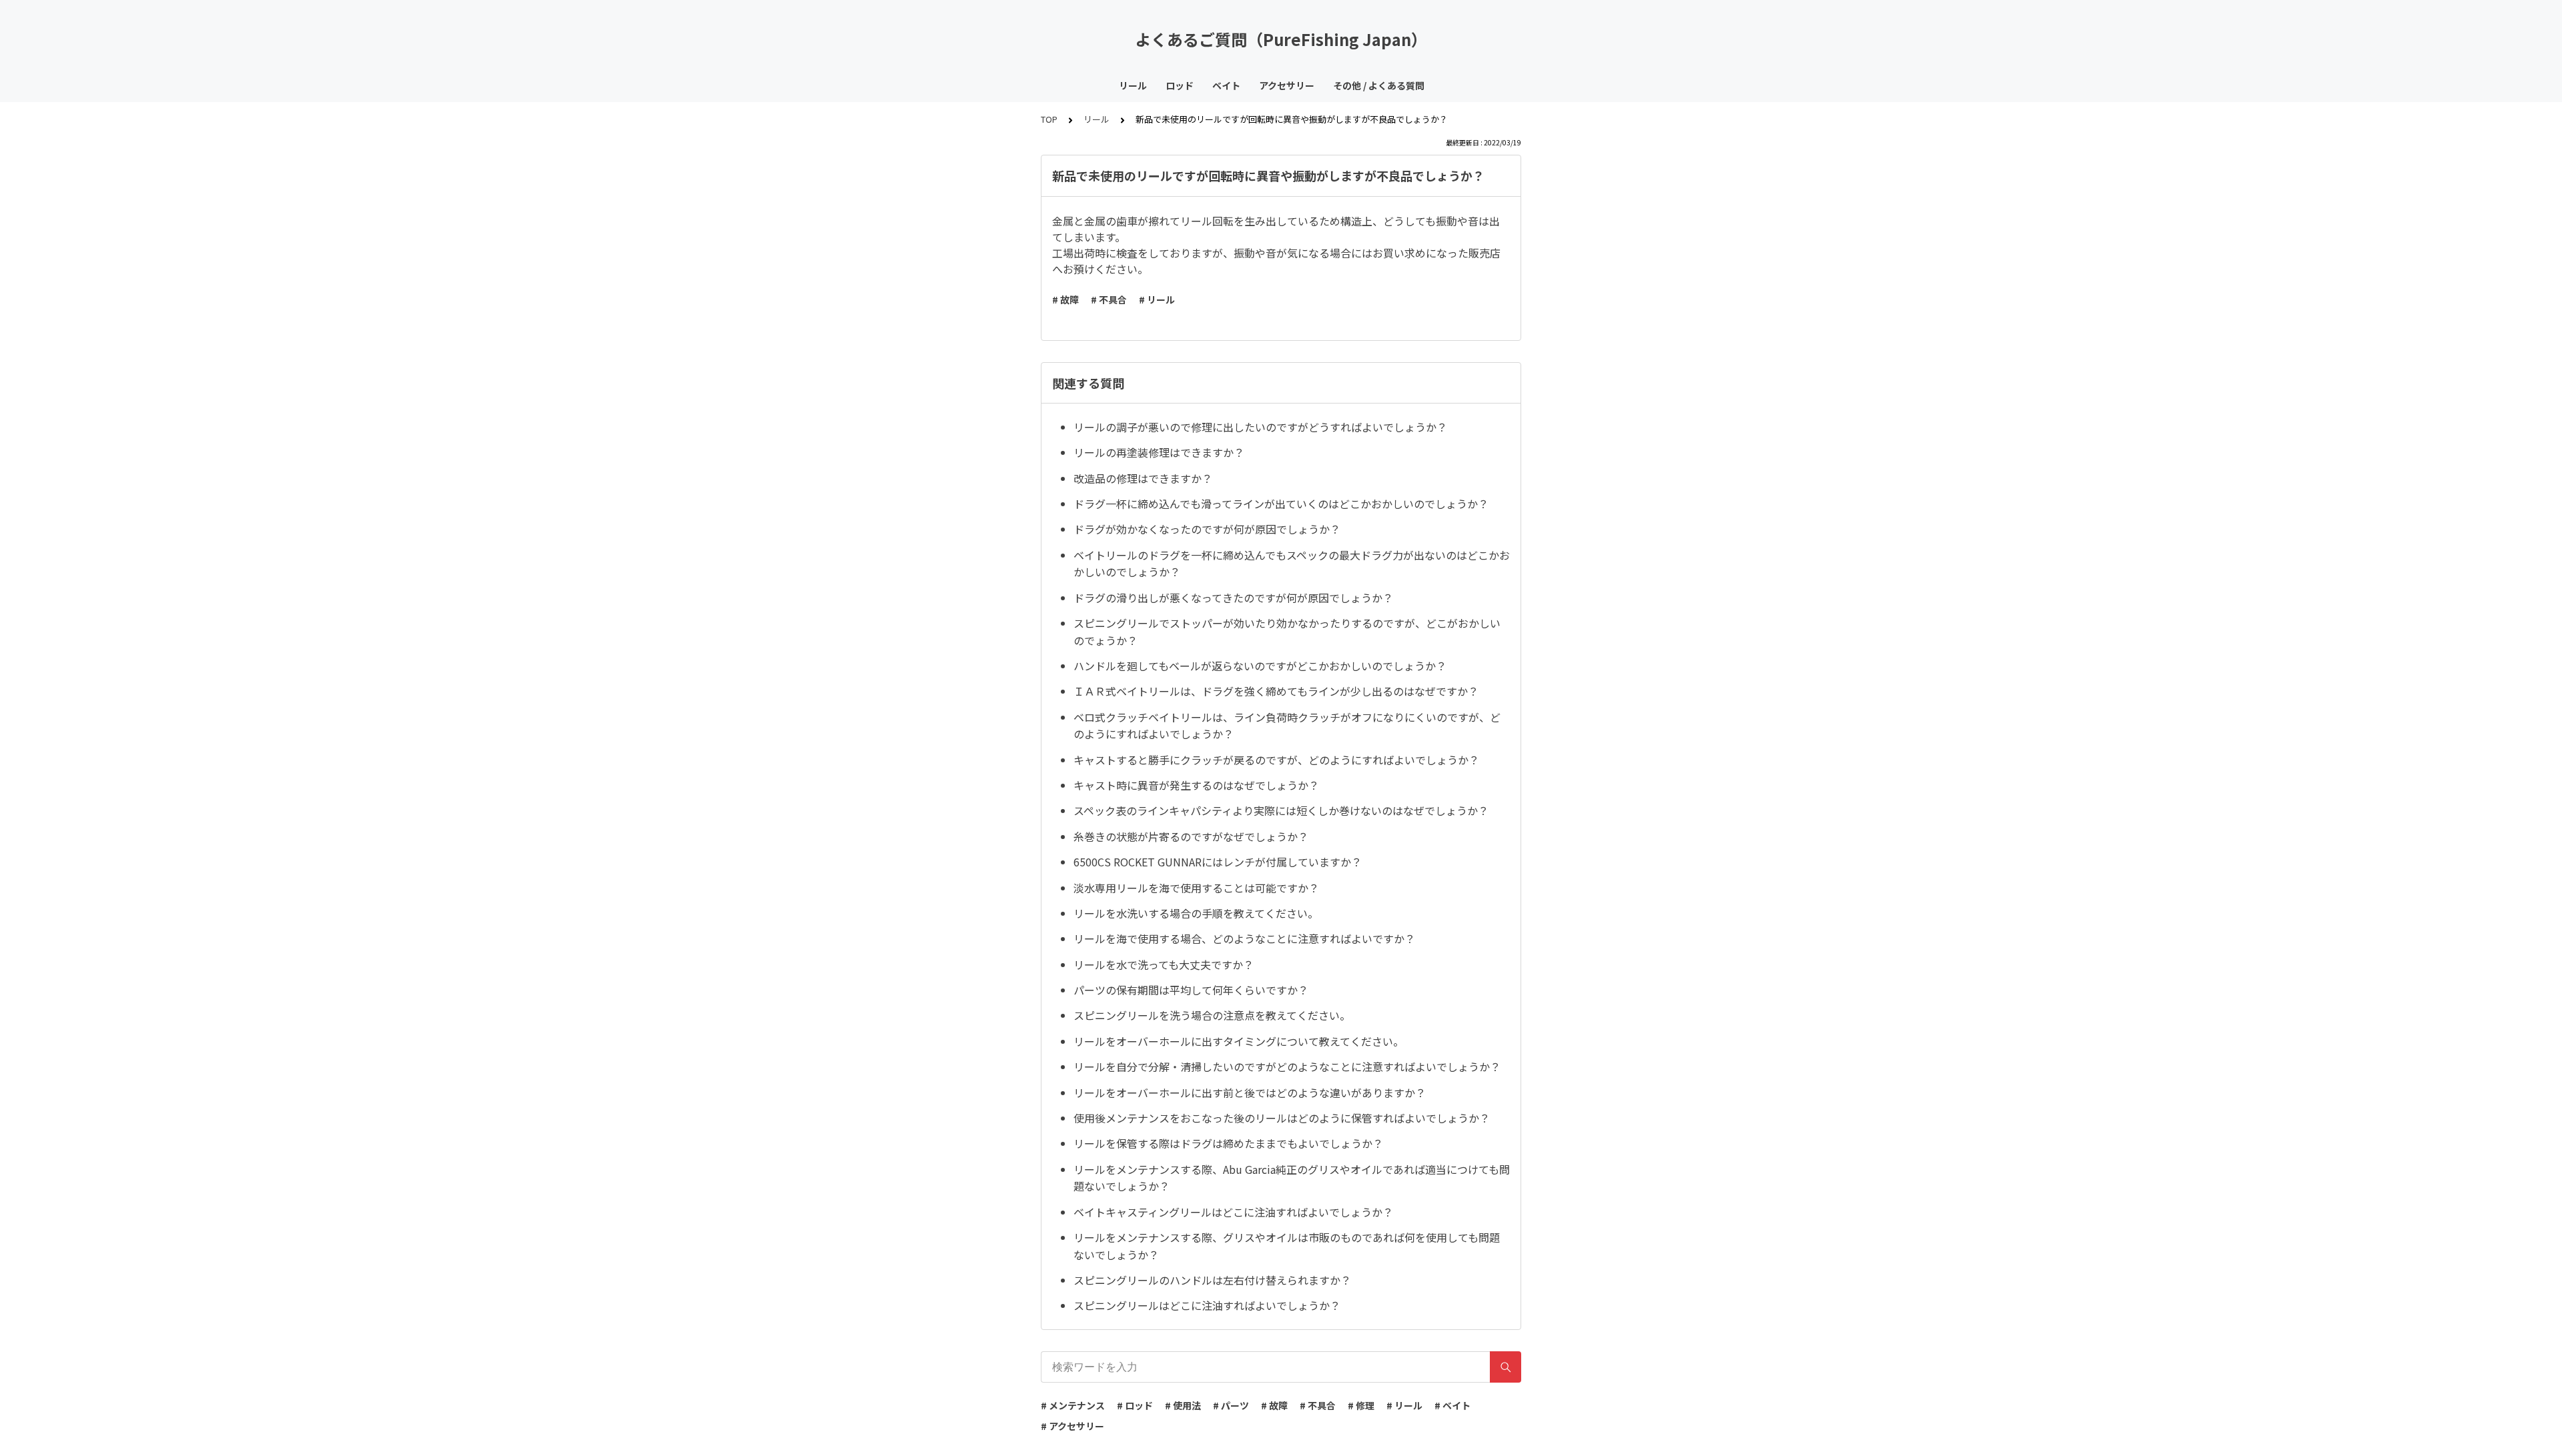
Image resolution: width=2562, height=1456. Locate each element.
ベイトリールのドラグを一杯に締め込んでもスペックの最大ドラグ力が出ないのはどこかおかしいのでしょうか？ (1292, 564)
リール (1133, 85)
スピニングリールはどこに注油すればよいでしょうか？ (1207, 1305)
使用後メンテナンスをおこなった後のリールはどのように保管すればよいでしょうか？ (1282, 1118)
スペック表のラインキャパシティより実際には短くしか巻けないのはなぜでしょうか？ (1281, 810)
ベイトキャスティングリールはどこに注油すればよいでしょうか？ (1233, 1212)
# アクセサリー (1073, 1426)
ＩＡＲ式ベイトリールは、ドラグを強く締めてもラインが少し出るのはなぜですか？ (1276, 691)
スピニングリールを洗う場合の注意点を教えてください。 (1212, 1015)
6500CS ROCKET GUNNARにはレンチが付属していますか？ (1218, 862)
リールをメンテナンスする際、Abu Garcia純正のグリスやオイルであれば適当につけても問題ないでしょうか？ (1292, 1178)
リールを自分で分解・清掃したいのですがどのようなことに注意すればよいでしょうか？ (1287, 1066)
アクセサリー (1287, 85)
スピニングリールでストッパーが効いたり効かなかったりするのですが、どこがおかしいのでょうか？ (1287, 632)
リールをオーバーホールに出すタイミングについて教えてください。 (1239, 1041)
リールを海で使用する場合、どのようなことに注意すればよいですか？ (1244, 938)
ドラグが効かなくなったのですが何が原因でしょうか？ (1207, 529)
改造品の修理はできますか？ (1143, 478)
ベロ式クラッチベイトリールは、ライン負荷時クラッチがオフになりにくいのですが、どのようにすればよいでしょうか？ (1287, 726)
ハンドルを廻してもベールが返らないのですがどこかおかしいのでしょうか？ (1260, 666)
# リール (1157, 299)
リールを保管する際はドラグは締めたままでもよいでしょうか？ (1228, 1143)
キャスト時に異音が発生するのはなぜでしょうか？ (1196, 785)
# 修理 (1361, 1405)
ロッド (1180, 85)
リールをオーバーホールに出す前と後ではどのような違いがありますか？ (1250, 1093)
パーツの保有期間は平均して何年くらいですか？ (1191, 990)
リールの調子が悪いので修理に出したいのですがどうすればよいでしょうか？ (1260, 427)
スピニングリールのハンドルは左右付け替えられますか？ (1212, 1280)
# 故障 (1065, 299)
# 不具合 (1109, 299)
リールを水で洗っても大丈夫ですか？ (1164, 964)
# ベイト (1452, 1405)
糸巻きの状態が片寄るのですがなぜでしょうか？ (1191, 836)
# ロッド (1135, 1405)
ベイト (1226, 85)
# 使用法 (1183, 1405)
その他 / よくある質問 (1379, 85)
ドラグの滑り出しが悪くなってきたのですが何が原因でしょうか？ (1233, 598)
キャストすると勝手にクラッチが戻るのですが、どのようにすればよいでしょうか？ (1276, 760)
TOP (1049, 119)
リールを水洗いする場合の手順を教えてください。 (1196, 913)
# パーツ (1231, 1405)
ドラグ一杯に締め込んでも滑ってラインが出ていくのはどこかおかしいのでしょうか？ (1281, 504)
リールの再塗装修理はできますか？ (1159, 452)
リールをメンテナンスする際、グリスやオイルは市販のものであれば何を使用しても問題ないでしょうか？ (1287, 1246)
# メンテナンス (1073, 1405)
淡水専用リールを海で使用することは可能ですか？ (1196, 888)
